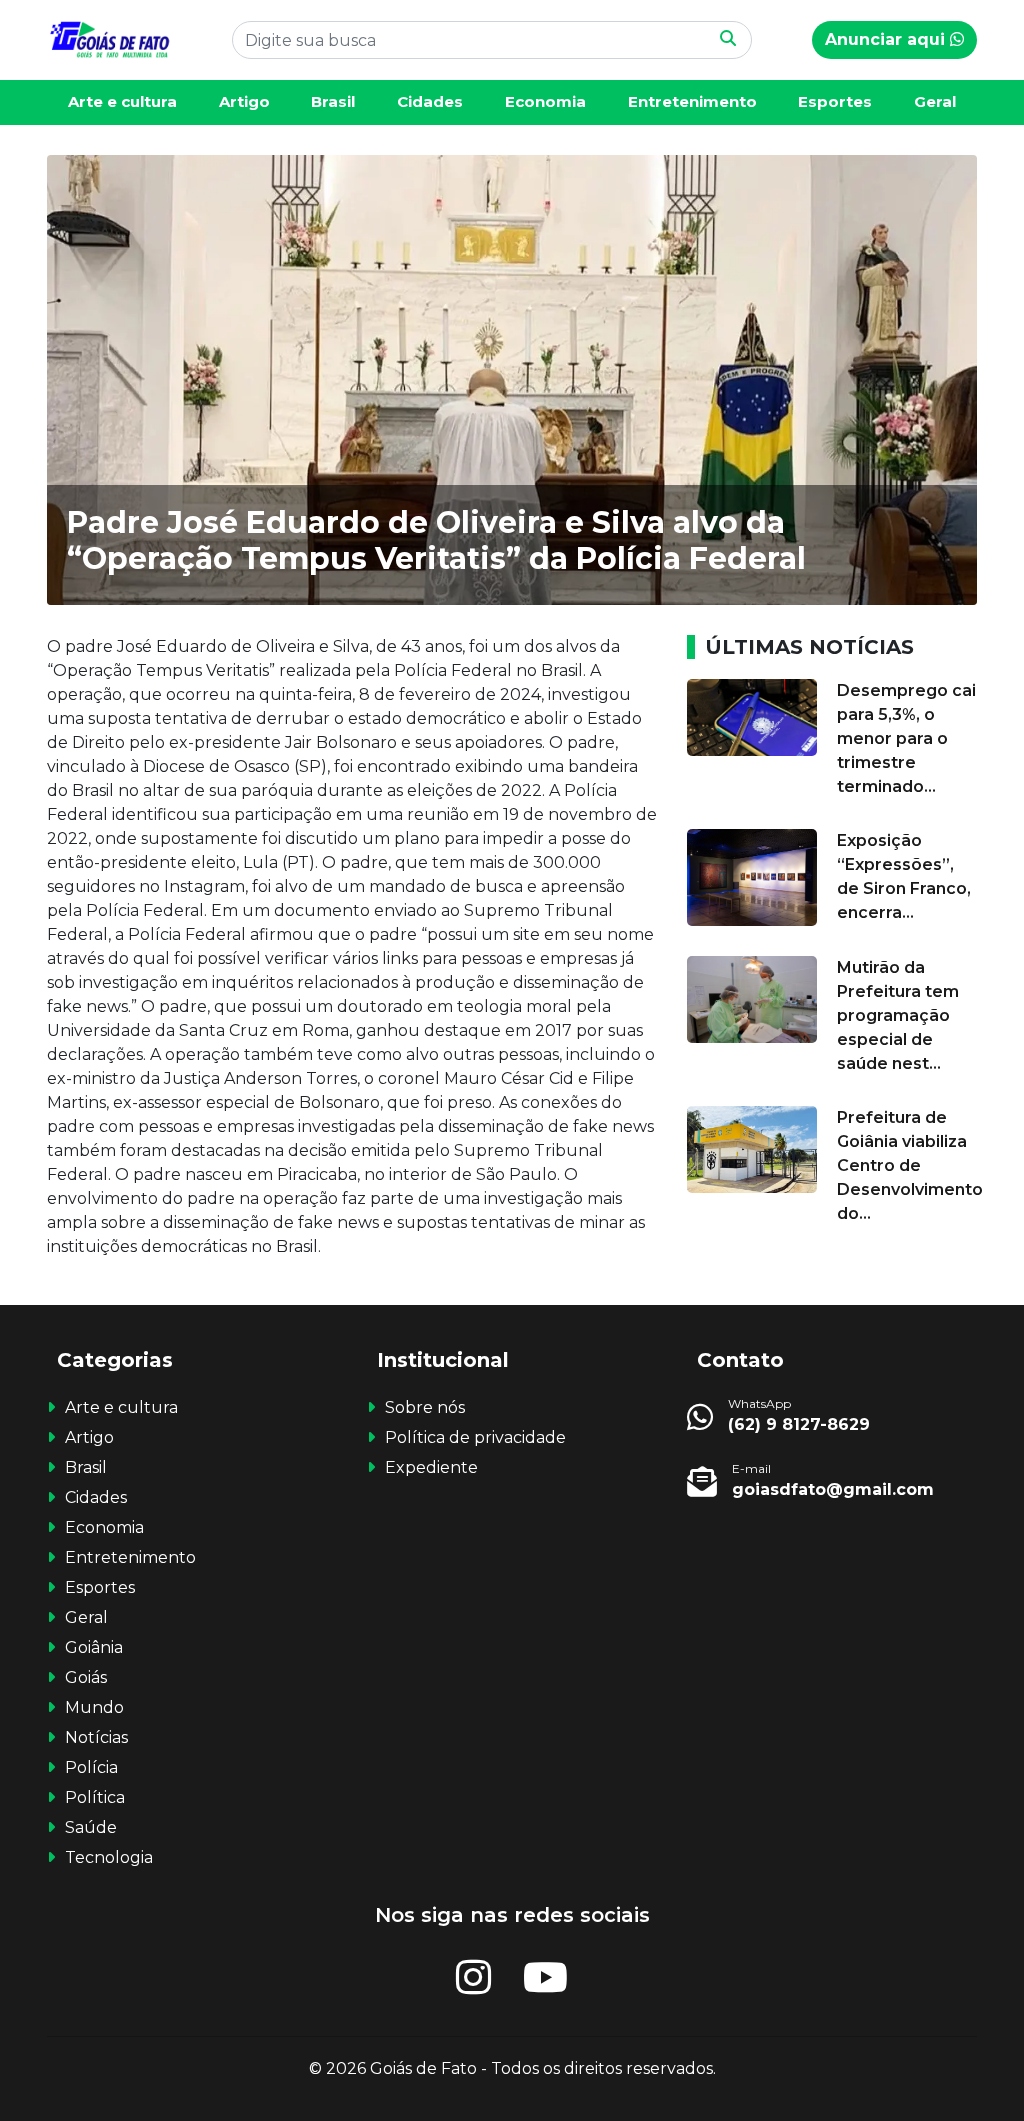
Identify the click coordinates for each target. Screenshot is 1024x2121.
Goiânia (94, 1647)
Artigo (244, 101)
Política (95, 1797)
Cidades (430, 101)
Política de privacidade (475, 1437)
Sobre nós (425, 1407)
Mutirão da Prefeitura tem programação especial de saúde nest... (898, 1015)
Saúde (91, 1827)
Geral (935, 101)
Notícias (96, 1737)
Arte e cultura (122, 101)
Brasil (333, 101)
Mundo (94, 1707)
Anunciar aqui (887, 39)
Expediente (431, 1467)
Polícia (91, 1767)
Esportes (835, 101)
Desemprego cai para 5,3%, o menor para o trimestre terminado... (906, 738)
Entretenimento (692, 101)
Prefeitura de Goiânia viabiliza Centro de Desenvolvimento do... (910, 1165)
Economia (545, 101)
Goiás (86, 1677)
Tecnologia (109, 1857)
